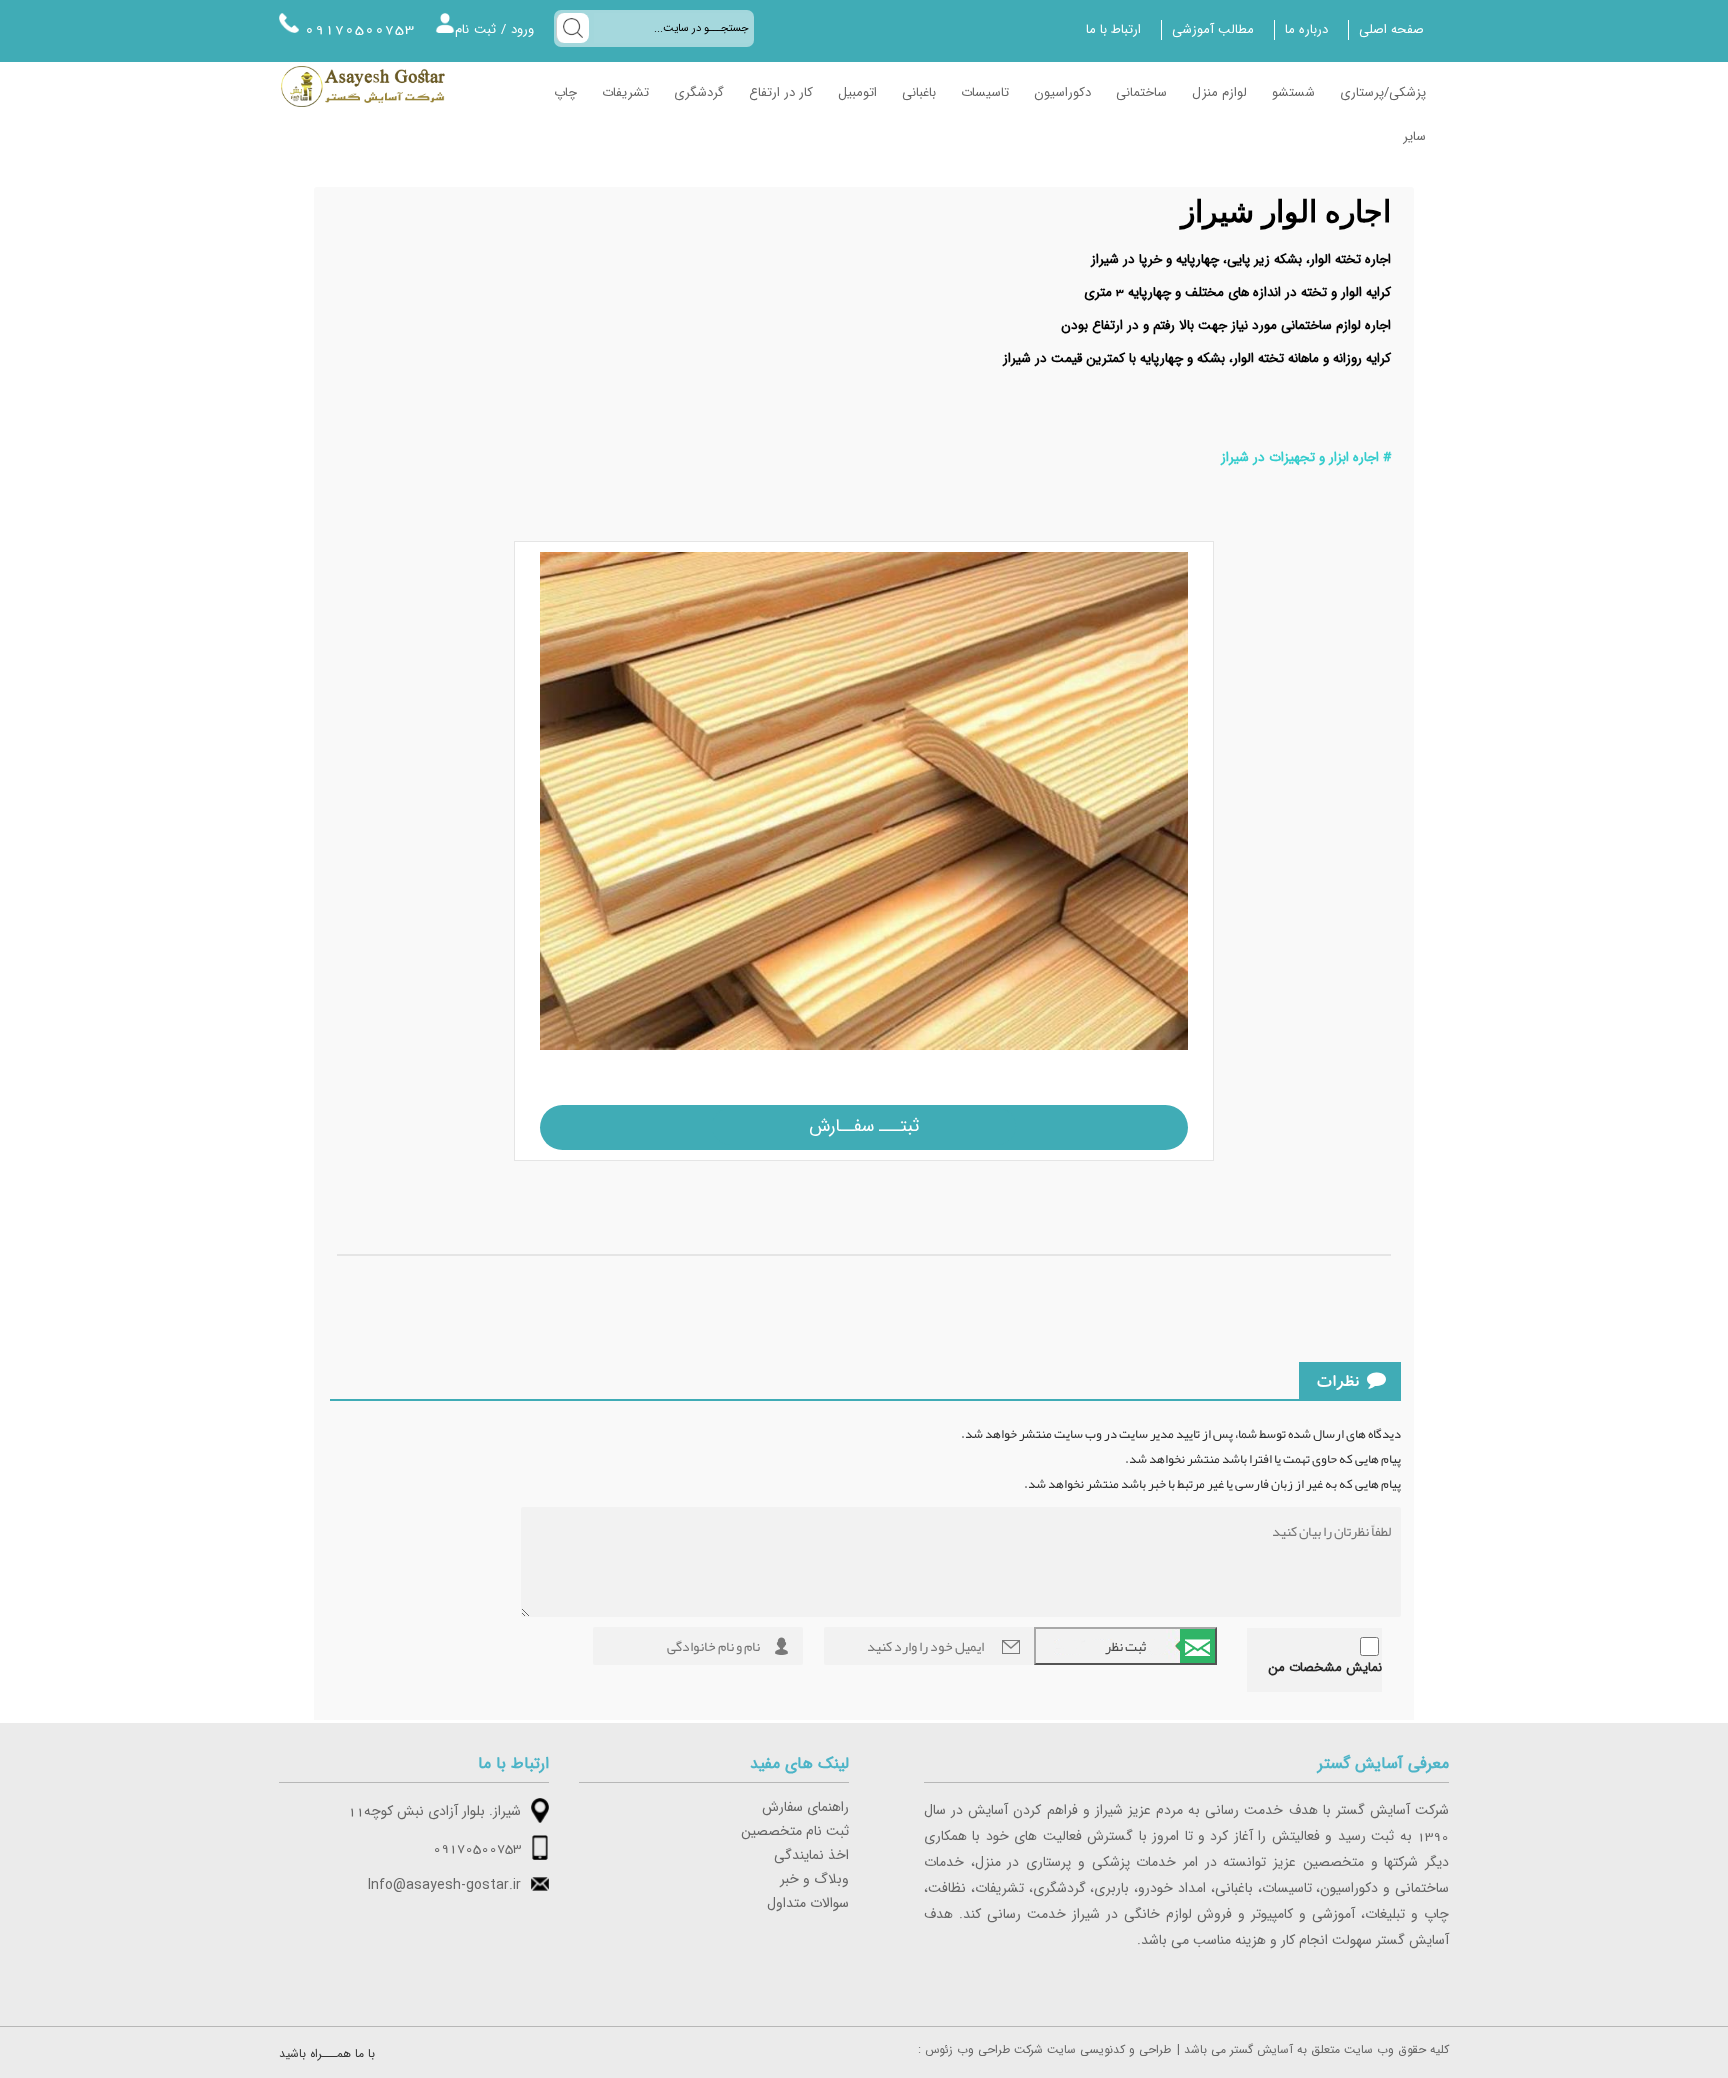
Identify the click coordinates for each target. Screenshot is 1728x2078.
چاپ (565, 93)
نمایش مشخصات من (1325, 1668)
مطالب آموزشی (1213, 30)
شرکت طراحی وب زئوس (984, 2050)
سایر (1414, 137)
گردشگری (699, 93)
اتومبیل (857, 93)
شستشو (1293, 93)
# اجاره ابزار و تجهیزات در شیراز (1306, 458)
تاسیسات (985, 93)
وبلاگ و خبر (814, 1880)
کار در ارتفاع (781, 93)
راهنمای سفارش (805, 1808)
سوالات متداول (808, 1904)
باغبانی (919, 93)
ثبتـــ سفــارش (864, 1126)
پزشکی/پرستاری (1383, 93)
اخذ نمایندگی (811, 1856)
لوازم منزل (1219, 93)
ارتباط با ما (1113, 30)
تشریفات (625, 93)
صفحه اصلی (1391, 30)
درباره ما (1306, 30)
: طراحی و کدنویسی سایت (1044, 2050)
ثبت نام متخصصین (795, 1832)
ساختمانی (1141, 93)
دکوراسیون (1062, 93)
